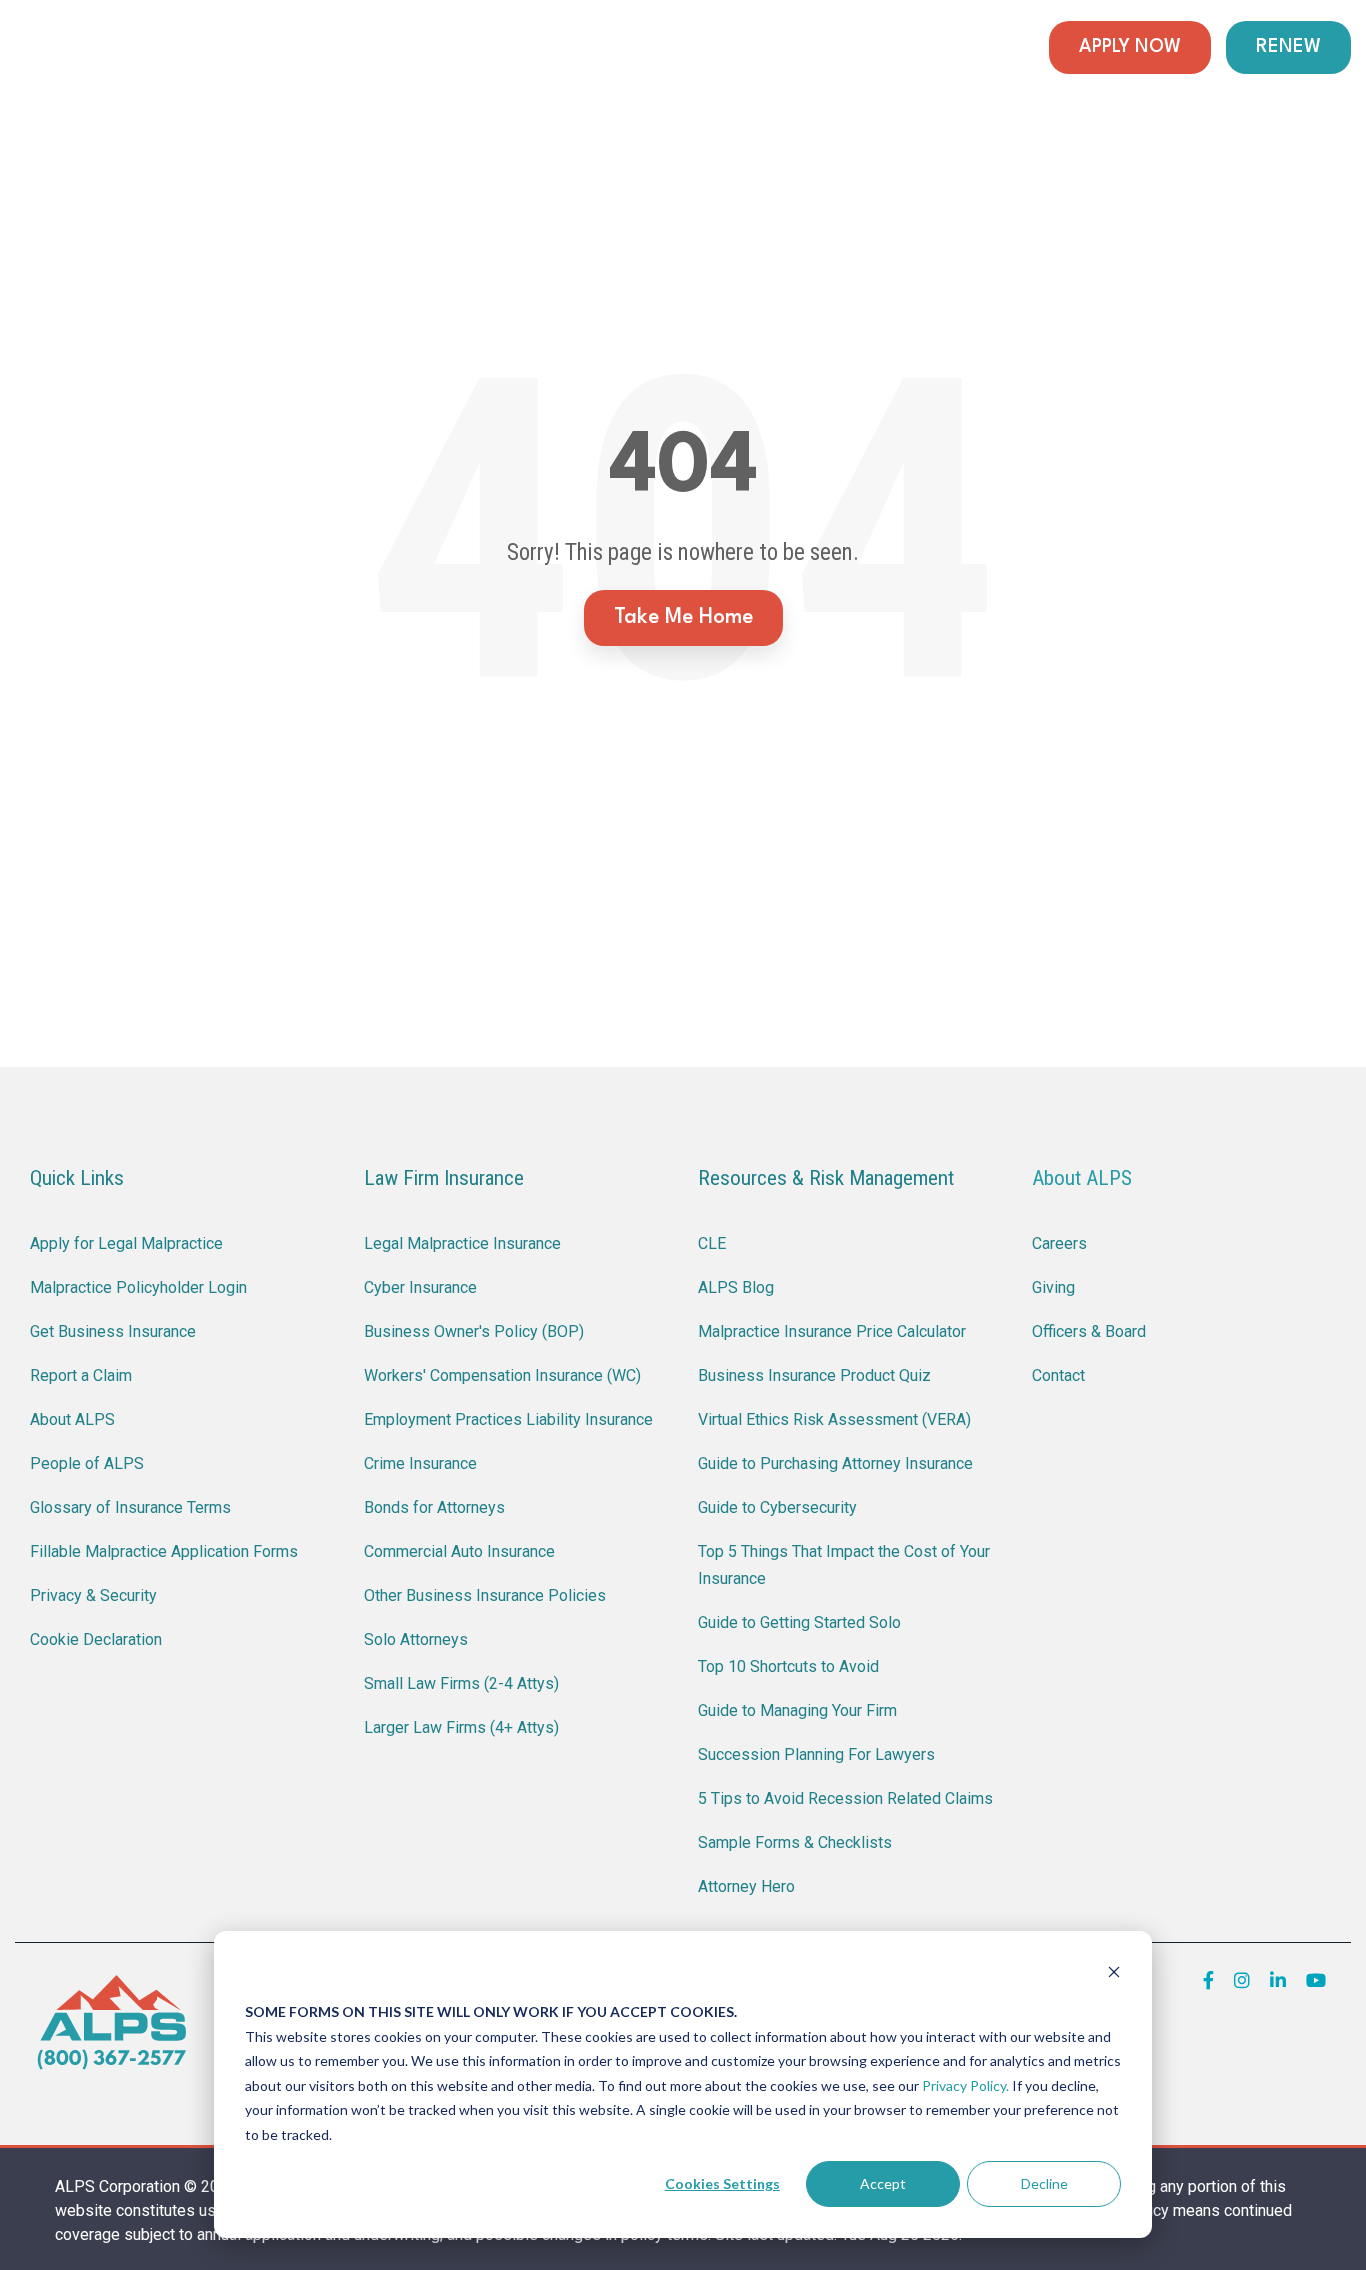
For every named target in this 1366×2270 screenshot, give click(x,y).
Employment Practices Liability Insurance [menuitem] (508, 1419)
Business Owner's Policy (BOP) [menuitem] (474, 1331)
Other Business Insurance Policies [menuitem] (485, 1595)
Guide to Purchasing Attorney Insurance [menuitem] (835, 1463)
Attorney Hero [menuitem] (746, 1886)
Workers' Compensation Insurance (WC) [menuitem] (502, 1375)
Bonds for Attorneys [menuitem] (434, 1507)
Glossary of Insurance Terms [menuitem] (130, 1507)
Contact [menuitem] (1058, 1375)
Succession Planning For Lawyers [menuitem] (816, 1754)
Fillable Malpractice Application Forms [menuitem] (164, 1551)
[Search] (1016, 47)
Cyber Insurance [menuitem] (420, 1287)
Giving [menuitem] (1053, 1287)
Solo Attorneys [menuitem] (416, 1639)
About (954, 47)
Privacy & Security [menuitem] (93, 1595)
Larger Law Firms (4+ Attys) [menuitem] (461, 1727)
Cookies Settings (722, 2183)
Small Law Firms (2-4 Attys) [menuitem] (461, 1683)
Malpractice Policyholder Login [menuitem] (138, 1287)
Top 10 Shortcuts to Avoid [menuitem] (788, 1666)
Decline (1044, 2183)
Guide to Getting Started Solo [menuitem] (799, 1622)
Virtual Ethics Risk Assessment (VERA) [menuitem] (834, 1419)
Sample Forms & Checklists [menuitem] (795, 1842)
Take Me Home (683, 617)
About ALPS (1082, 1178)
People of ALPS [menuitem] (87, 1463)
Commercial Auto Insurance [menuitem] (459, 1551)
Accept (883, 2183)
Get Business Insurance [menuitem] (113, 1331)
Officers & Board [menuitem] (1089, 1331)
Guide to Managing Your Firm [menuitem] (797, 1710)
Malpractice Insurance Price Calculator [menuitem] (832, 1331)
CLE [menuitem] (712, 1243)
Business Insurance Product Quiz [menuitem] (814, 1375)
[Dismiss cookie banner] (1114, 1974)
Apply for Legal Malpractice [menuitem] (126, 1243)
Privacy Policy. (965, 2085)
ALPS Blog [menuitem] (736, 1287)
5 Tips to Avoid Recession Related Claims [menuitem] (845, 1798)
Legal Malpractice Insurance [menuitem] (462, 1243)
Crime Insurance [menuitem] (420, 1463)
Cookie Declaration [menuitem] (96, 1639)
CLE (551, 47)
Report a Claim (428, 47)
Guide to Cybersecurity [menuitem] (777, 1507)
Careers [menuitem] (1059, 1243)
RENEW (1288, 47)
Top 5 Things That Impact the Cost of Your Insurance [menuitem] (846, 1565)
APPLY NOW (1130, 47)
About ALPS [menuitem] (72, 1419)
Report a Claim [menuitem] (81, 1375)
